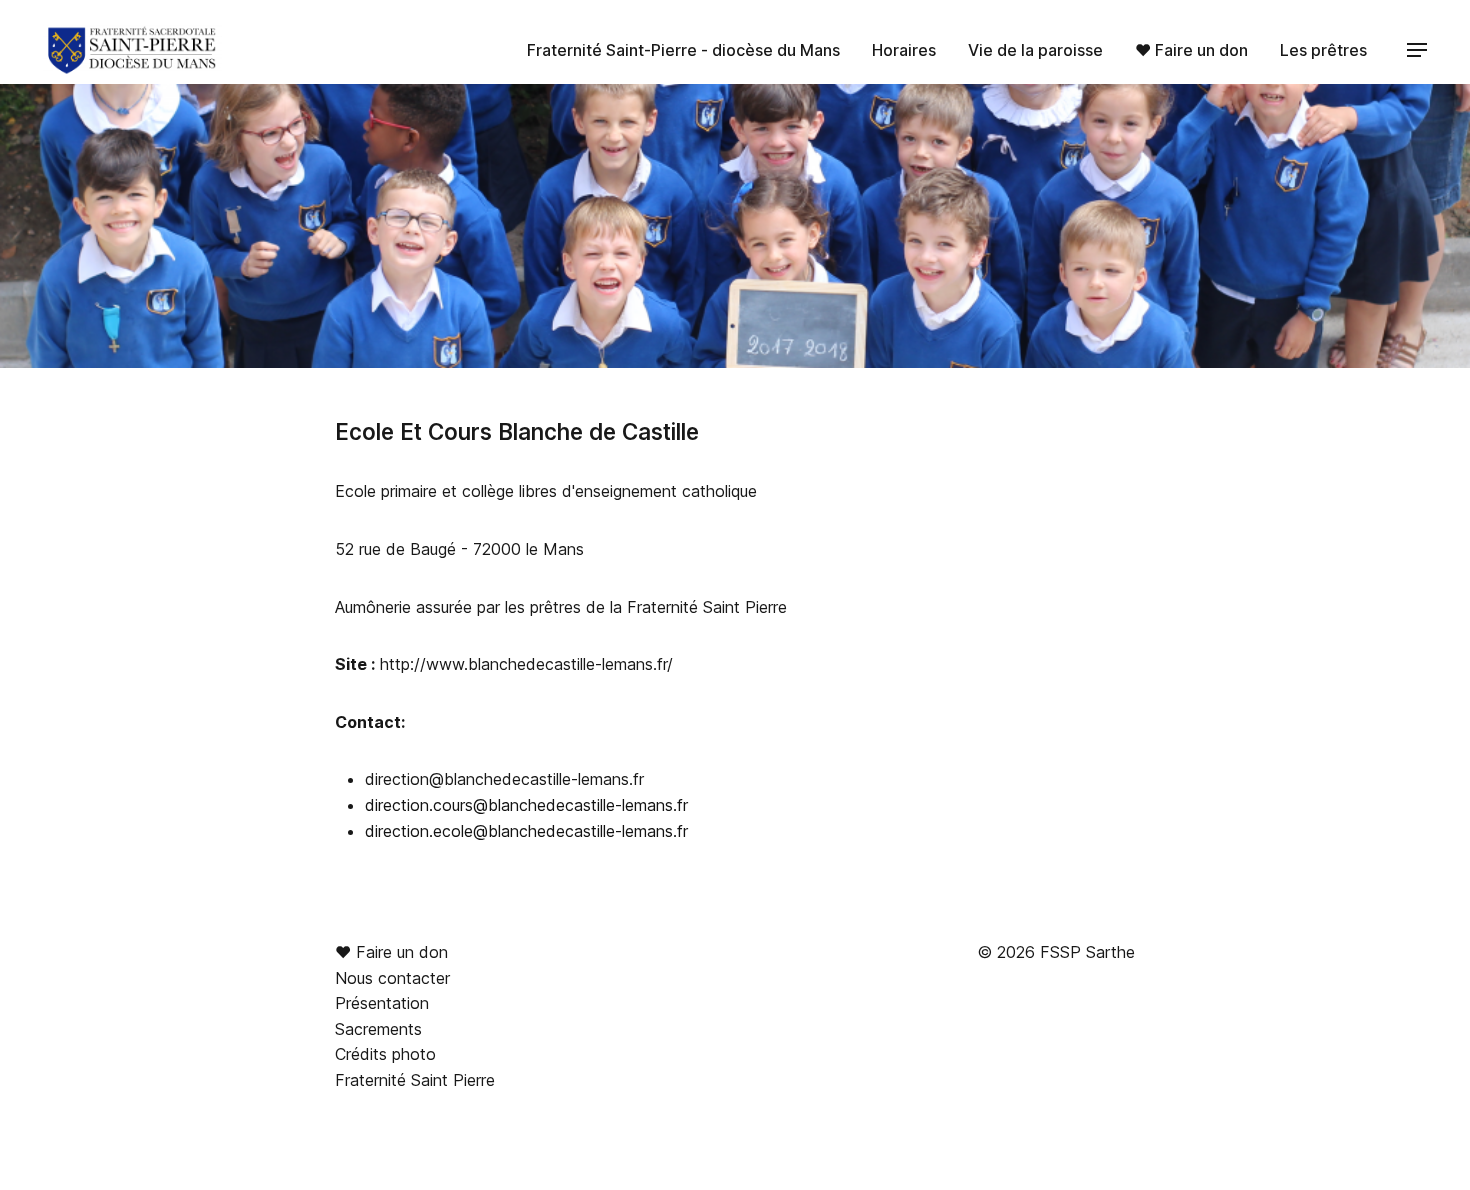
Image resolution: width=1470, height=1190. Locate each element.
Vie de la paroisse (1035, 50)
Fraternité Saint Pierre (415, 1080)
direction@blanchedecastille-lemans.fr (504, 779)
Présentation (382, 1003)
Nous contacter (392, 978)
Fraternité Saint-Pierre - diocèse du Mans (683, 50)
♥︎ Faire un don (1191, 50)
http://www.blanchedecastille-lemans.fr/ (526, 664)
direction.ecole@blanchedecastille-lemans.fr (526, 831)
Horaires (904, 50)
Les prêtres (1323, 50)
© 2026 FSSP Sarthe (1056, 952)
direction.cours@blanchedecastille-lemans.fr (526, 805)
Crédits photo (385, 1054)
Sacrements (378, 1029)
